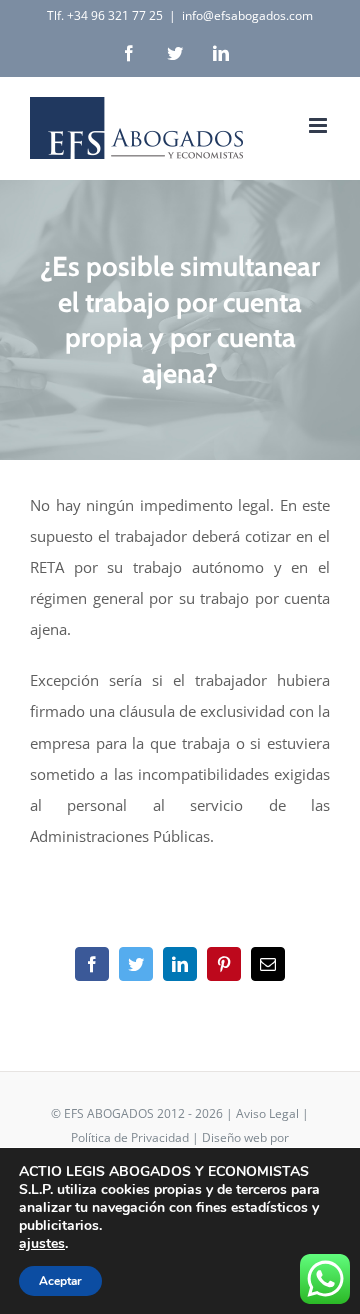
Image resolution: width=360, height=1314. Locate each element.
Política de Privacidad (130, 1137)
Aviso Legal (267, 1113)
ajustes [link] (42, 1243)
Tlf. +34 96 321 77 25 (105, 15)
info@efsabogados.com (247, 15)
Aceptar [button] (60, 1281)
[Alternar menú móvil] (319, 125)
